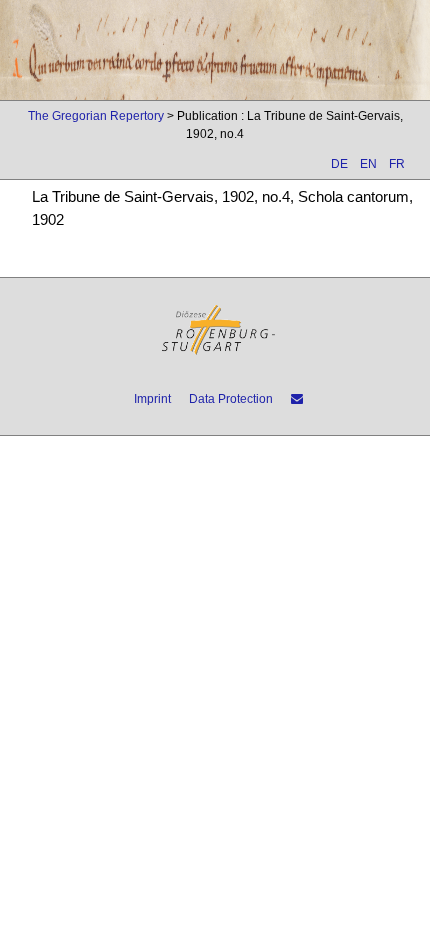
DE (339, 164)
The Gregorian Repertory (96, 116)
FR (397, 164)
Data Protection (231, 399)
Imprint (152, 399)
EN (368, 164)
